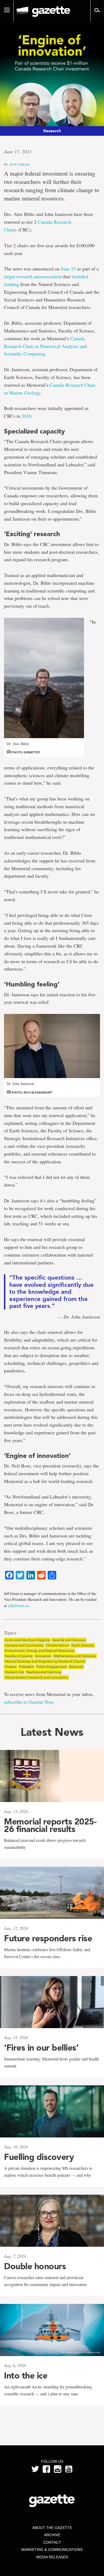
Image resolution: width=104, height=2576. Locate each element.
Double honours (35, 2266)
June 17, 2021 (18, 152)
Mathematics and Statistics (75, 1656)
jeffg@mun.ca (18, 1605)
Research (76, 1667)
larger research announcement (33, 276)
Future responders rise (48, 1938)
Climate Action (57, 1645)
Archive (52, 2535)
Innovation (43, 1656)
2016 (26, 416)
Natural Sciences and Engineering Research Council (45, 1661)
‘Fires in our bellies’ (41, 2048)
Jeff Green (20, 164)
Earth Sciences (83, 1645)
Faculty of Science (19, 1656)
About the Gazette (52, 2528)
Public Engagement (51, 1667)
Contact (52, 2542)
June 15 (68, 269)
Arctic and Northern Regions (27, 1640)
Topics (10, 1633)
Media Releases (52, 2557)
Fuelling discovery (39, 2157)
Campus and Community (24, 1645)
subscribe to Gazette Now (29, 1702)
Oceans (11, 1667)
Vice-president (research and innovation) (36, 1677)
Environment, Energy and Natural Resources (40, 1651)
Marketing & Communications (52, 2550)
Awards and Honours (69, 1640)
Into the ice (26, 2376)
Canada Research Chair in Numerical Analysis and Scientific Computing (45, 346)
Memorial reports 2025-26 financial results (50, 1825)
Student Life (14, 1672)
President (26, 1667)
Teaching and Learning (44, 1672)
